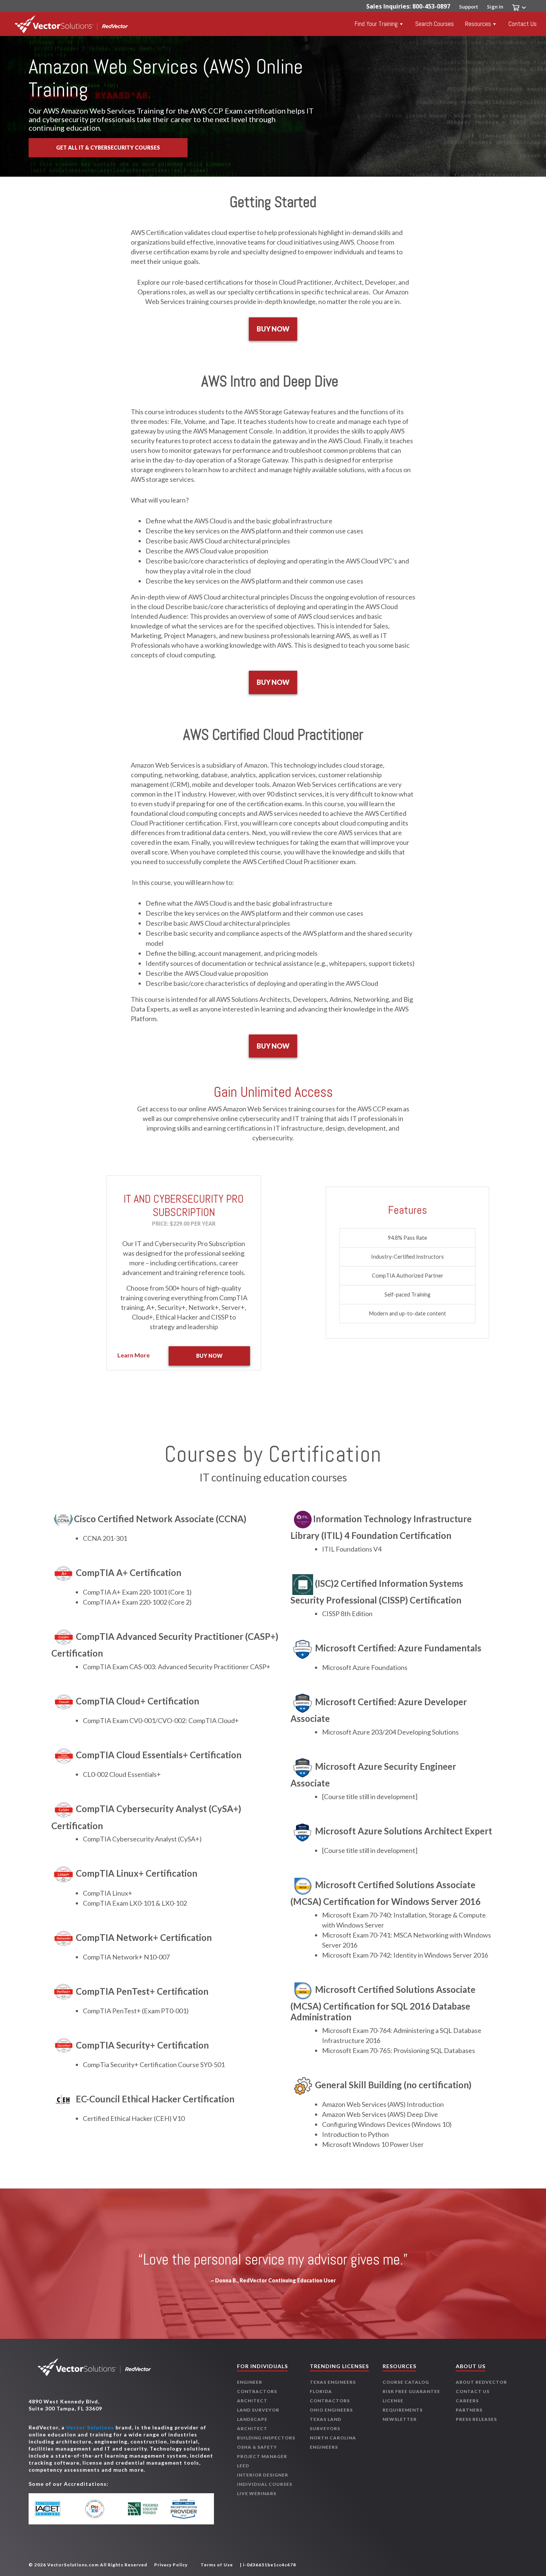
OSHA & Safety (257, 2447)
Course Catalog (406, 2382)
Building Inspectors (266, 2438)
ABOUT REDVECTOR (481, 2382)
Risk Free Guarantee (411, 2391)
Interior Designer (263, 2475)
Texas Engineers (333, 2382)
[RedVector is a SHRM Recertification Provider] (187, 2509)
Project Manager (262, 2456)
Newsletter (400, 2419)
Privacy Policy (171, 2565)
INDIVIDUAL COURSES (265, 2484)
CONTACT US (473, 2391)
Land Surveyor (258, 2410)
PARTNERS (469, 2410)
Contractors (257, 2391)
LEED (243, 2466)
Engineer (250, 2382)
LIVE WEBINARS (257, 2493)
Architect (252, 2401)
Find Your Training (376, 24)
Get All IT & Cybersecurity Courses (108, 148)
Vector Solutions (90, 2427)
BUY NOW (273, 329)
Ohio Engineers (331, 2410)
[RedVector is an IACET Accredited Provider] (56, 2509)
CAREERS (467, 2401)
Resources (478, 24)
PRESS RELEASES (476, 2419)
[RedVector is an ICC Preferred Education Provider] (143, 2509)
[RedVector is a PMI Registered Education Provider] (99, 2509)
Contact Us (523, 24)
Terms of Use (217, 2565)
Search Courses (435, 24)
